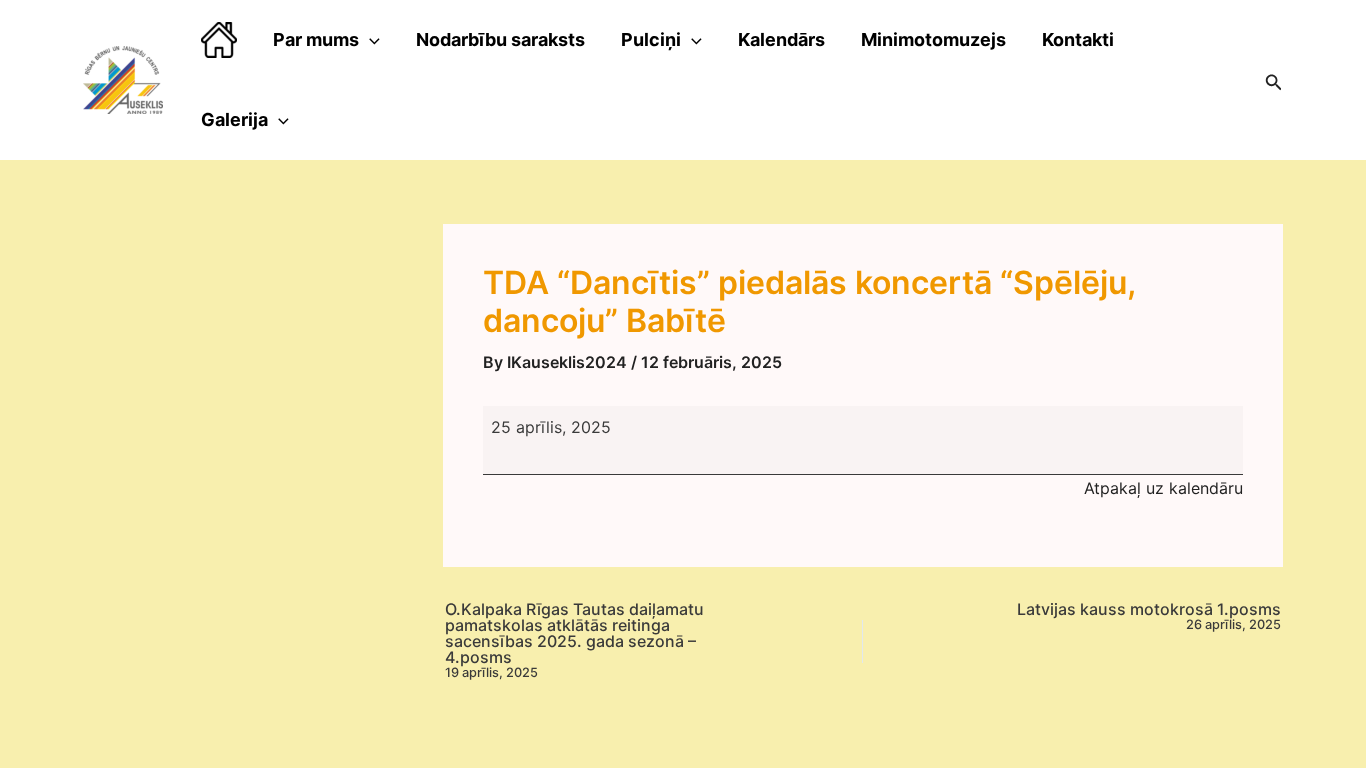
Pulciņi (651, 39)
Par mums (316, 39)
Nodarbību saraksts (500, 39)
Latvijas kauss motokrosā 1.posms (1149, 616)
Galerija (234, 119)
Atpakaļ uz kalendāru (1163, 488)
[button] (1274, 80)
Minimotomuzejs (933, 39)
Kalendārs (781, 39)
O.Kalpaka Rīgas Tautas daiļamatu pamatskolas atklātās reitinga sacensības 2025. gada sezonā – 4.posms (574, 640)
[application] (369, 40)
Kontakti (1078, 39)
